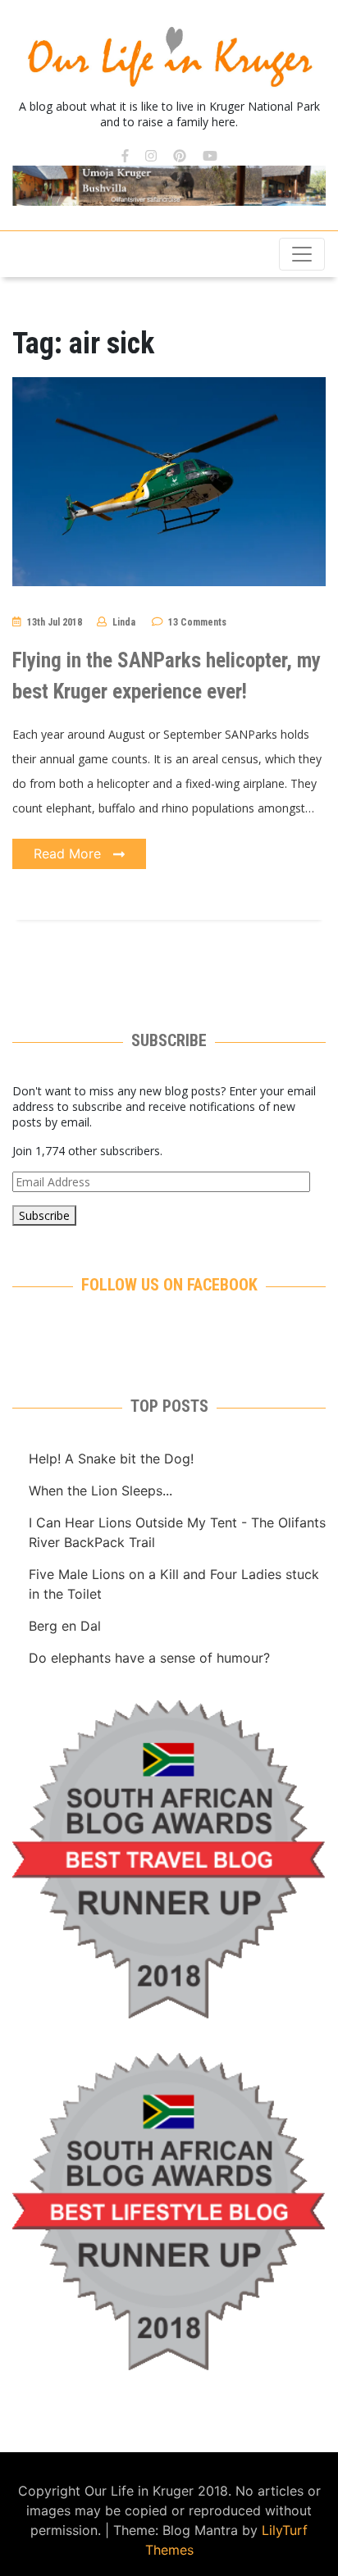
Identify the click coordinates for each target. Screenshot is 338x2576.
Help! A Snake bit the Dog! (111, 1459)
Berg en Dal (65, 1626)
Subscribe (44, 1215)
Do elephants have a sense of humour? (149, 1658)
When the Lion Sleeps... (100, 1491)
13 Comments (197, 622)
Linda (124, 622)
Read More (69, 853)
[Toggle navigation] (302, 254)
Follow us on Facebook (169, 1285)
